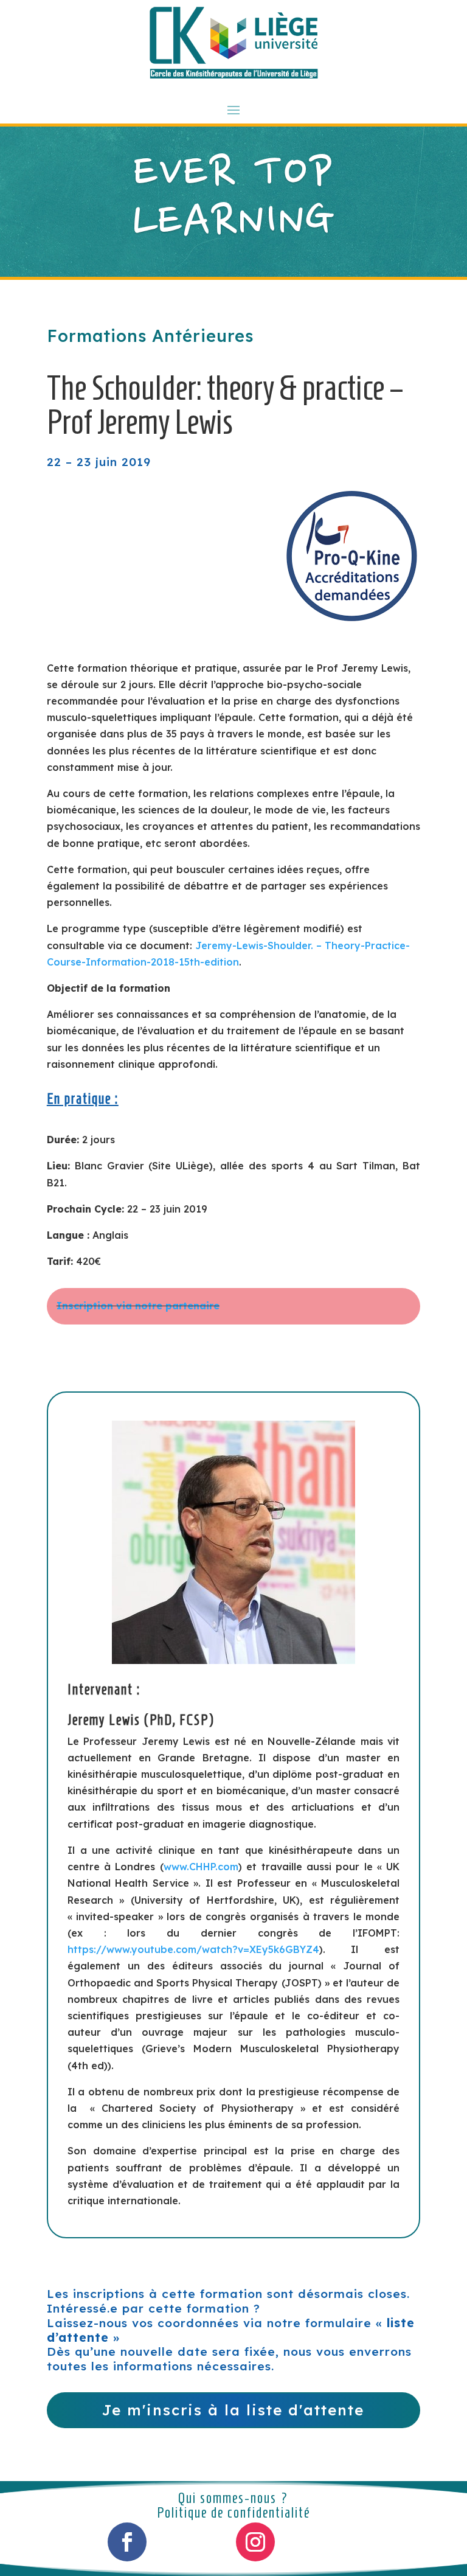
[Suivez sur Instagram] (255, 2542)
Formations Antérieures (150, 336)
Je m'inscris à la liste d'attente (233, 2410)
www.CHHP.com (201, 1867)
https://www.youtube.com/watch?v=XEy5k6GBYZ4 (193, 1949)
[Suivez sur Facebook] (127, 2542)
